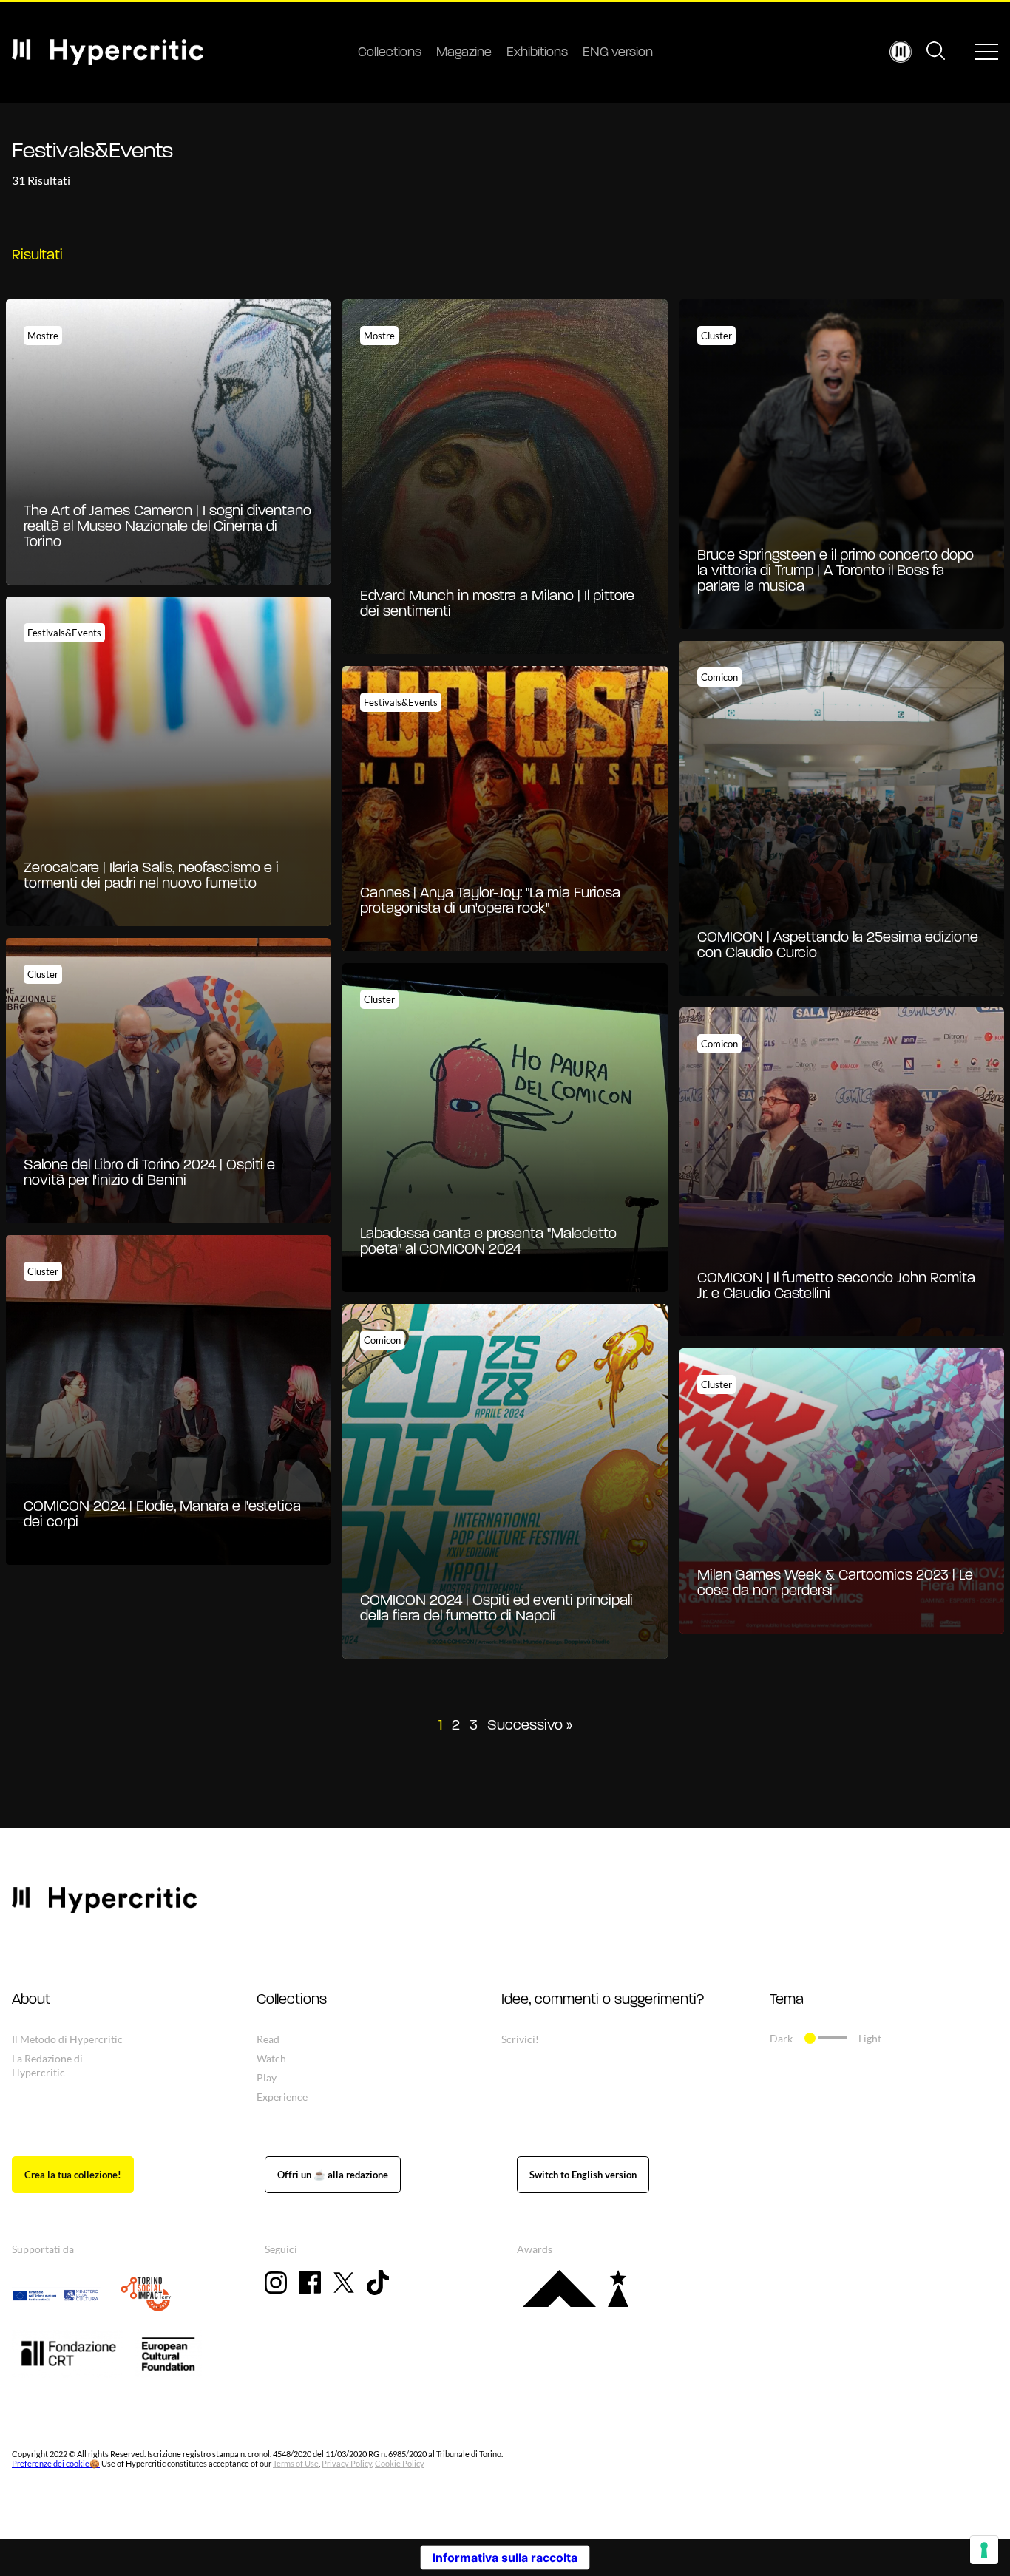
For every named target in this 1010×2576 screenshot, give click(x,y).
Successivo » (530, 1726)
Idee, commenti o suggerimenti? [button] (603, 2000)
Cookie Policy (400, 2463)
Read (268, 2039)
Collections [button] (292, 2000)
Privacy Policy (347, 2463)
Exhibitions (537, 53)
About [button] (31, 2000)
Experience (282, 2097)
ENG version (618, 53)
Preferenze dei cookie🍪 (56, 2463)
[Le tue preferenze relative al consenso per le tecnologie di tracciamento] (984, 2550)
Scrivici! (520, 2039)
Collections (390, 53)
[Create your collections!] (73, 2175)
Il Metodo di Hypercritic (67, 2039)
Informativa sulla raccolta (505, 2558)
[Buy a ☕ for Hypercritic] (333, 2175)
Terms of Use (296, 2463)
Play (267, 2077)
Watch (271, 2058)
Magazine (464, 53)
